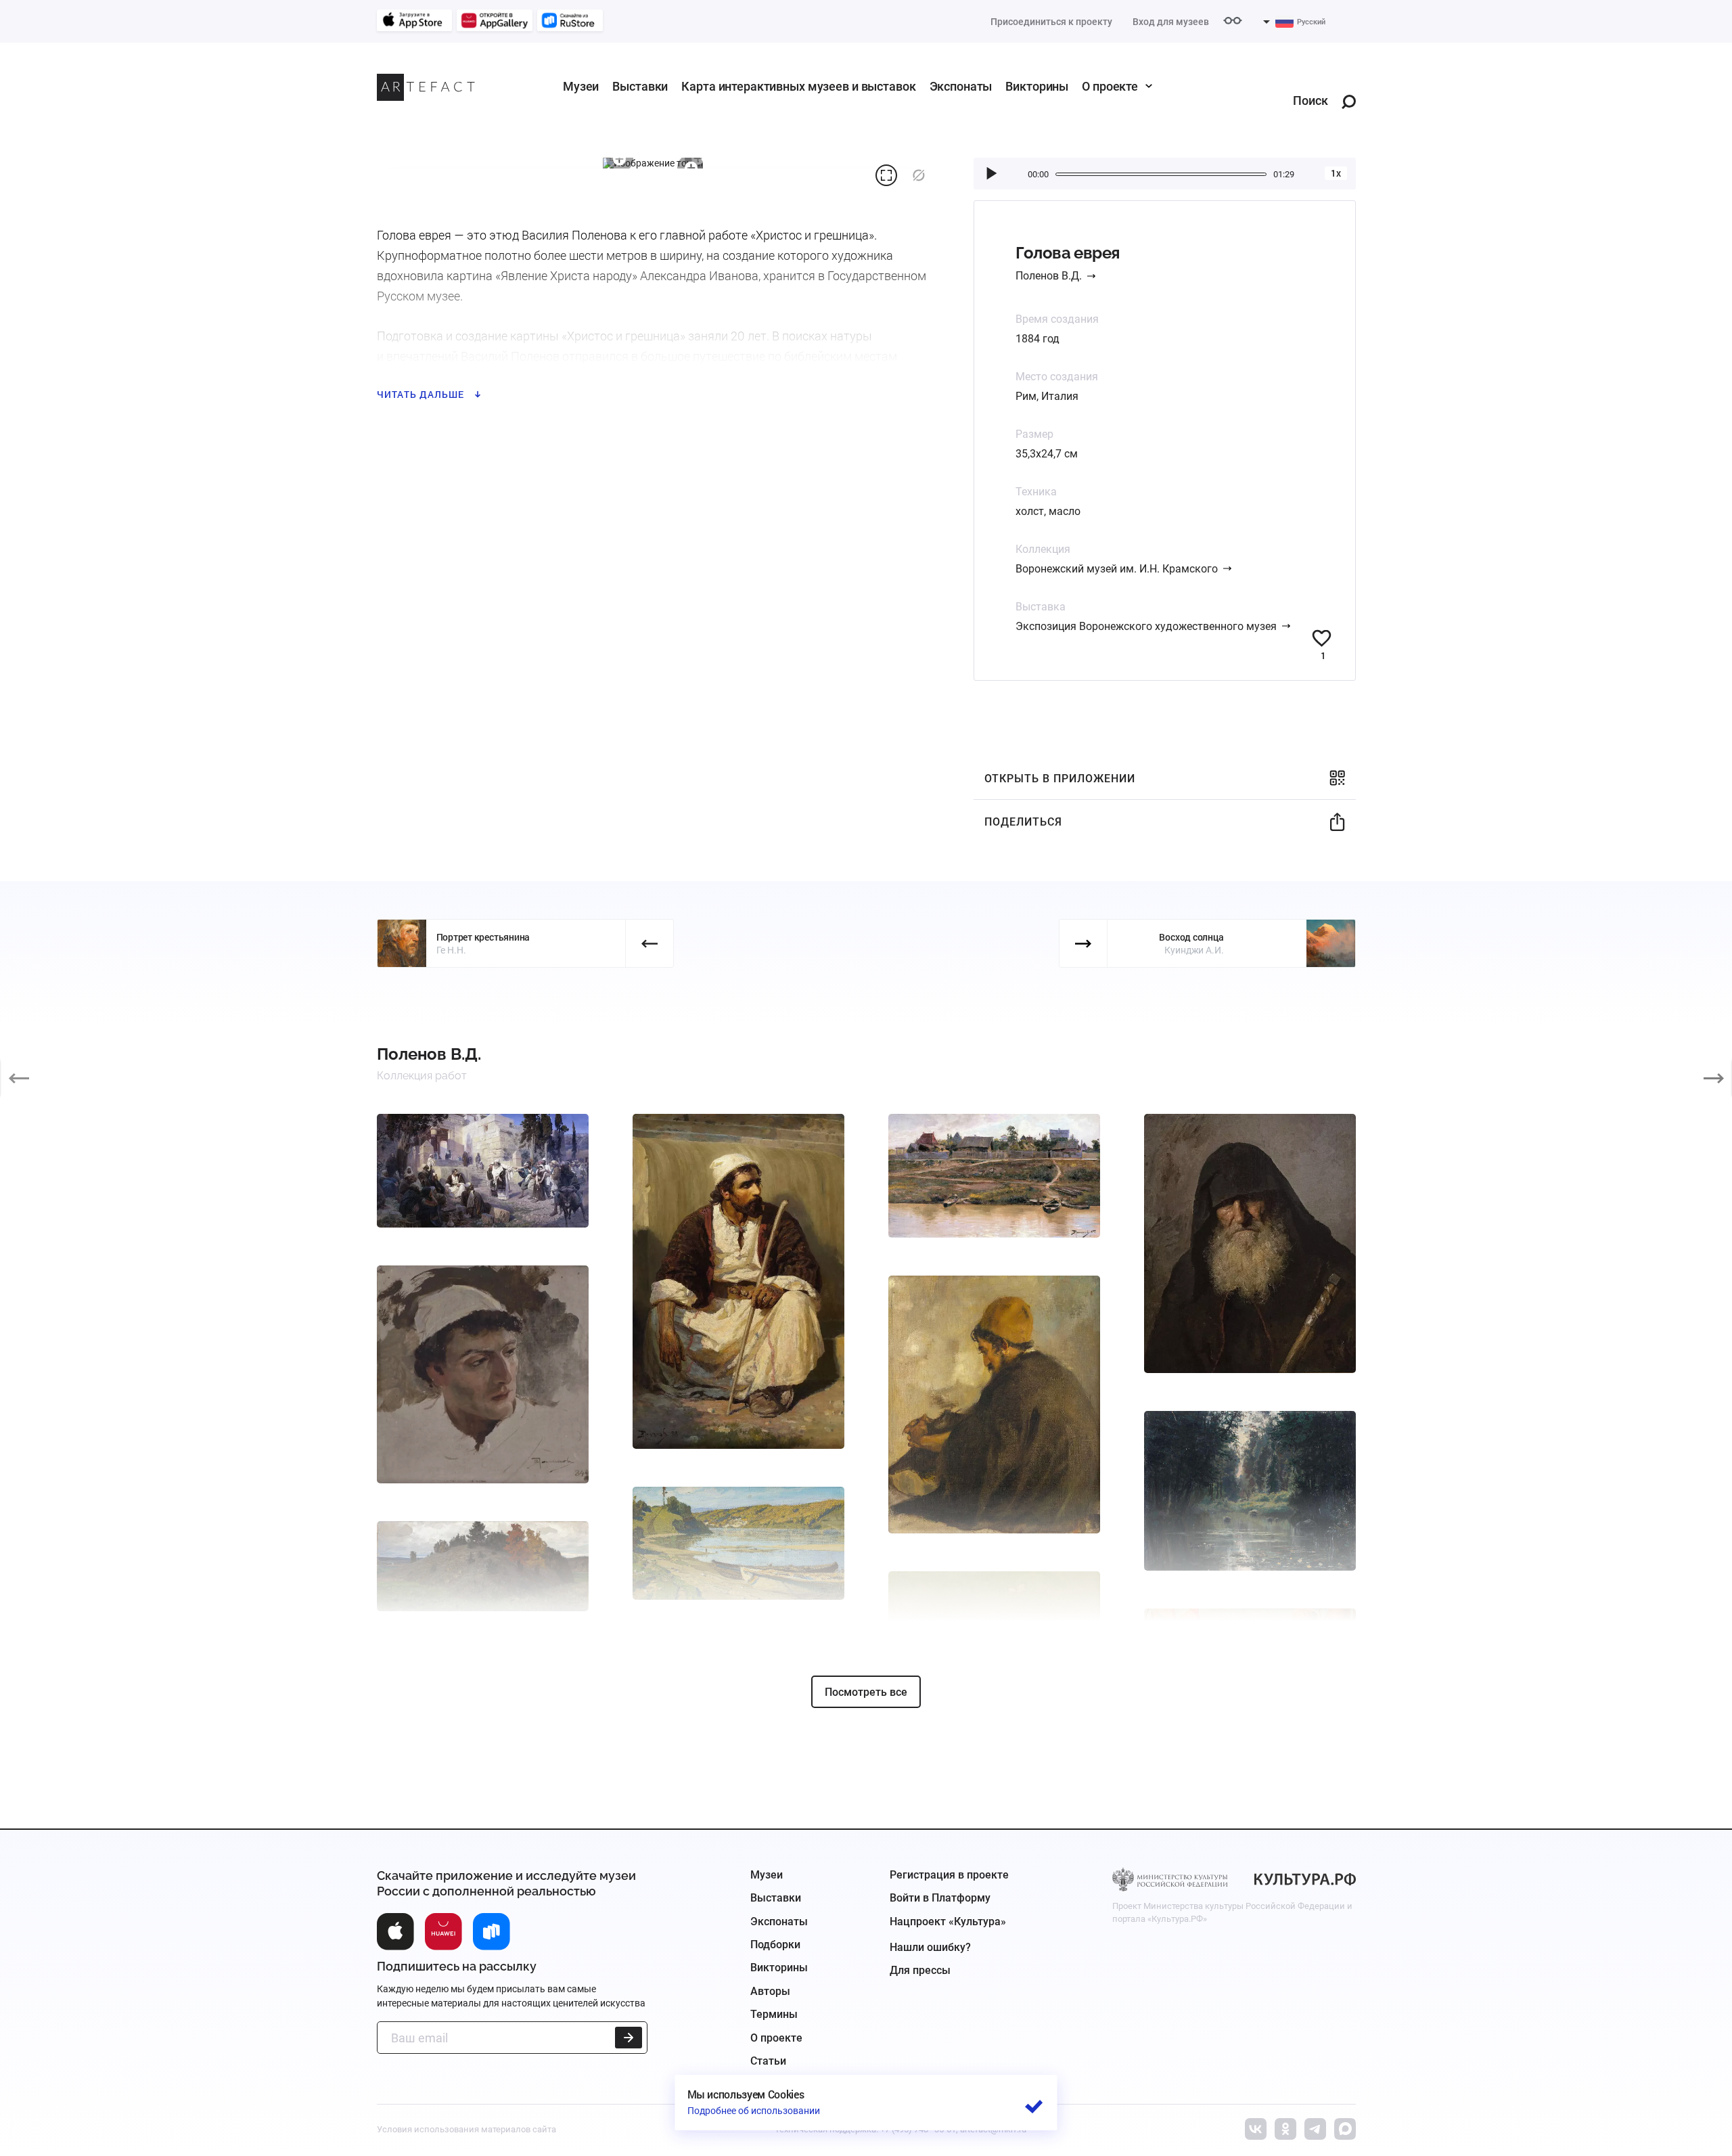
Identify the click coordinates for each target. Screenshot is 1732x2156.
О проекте (1110, 86)
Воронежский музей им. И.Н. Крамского (1117, 569)
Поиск (1311, 101)
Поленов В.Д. (1049, 276)
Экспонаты (961, 86)
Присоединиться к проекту (1051, 22)
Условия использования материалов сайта (466, 2129)
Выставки (640, 86)
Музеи (581, 86)
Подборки (775, 1945)
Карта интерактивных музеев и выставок (798, 86)
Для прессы (920, 1970)
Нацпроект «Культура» (948, 1922)
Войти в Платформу (940, 1898)
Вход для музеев (1171, 22)
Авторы (770, 1991)
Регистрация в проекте (949, 1875)
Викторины (1037, 86)
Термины (774, 2014)
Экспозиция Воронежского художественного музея (1146, 626)
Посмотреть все (866, 1692)
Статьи (768, 2061)
